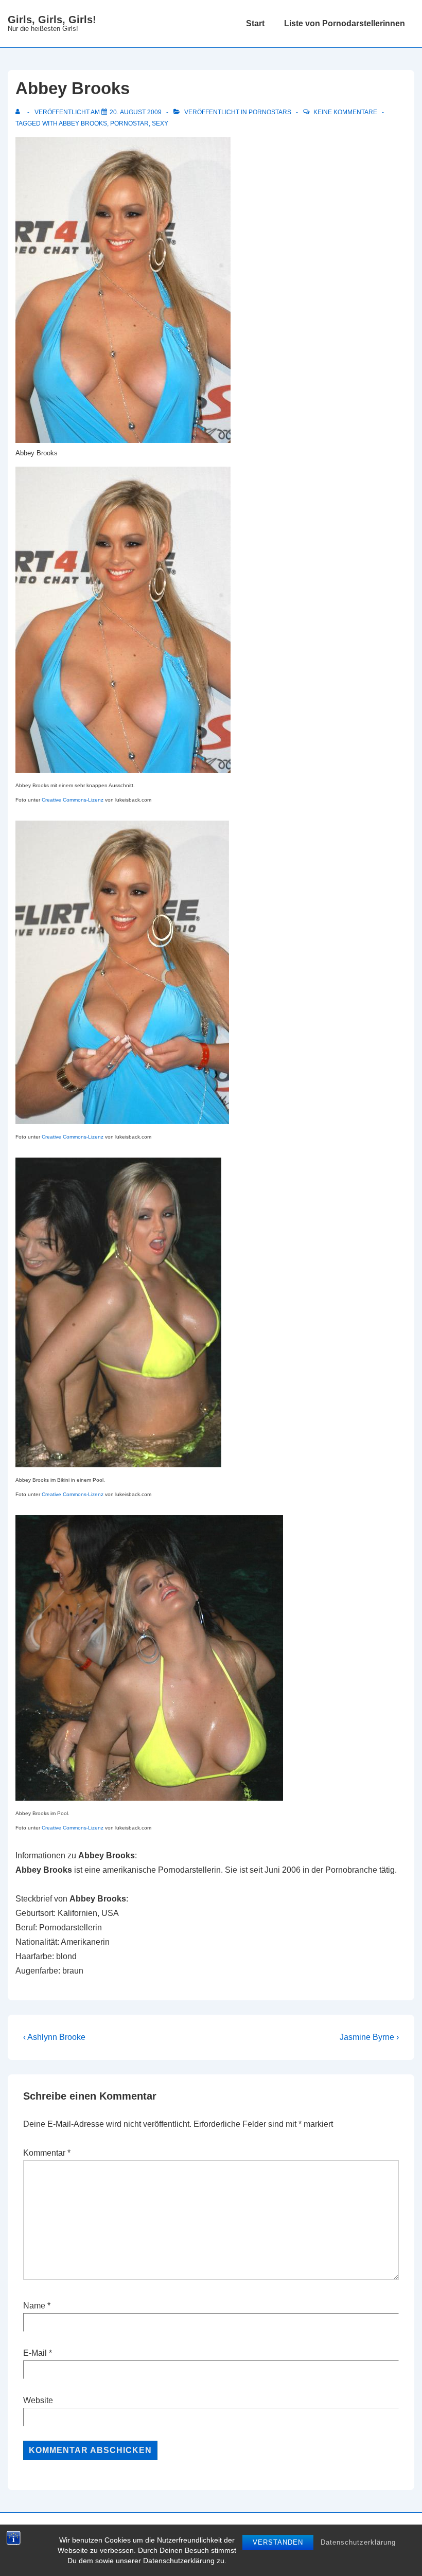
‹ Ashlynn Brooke (54, 2037)
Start (255, 23)
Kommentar (47, 2153)
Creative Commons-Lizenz (73, 800)
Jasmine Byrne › (369, 2037)
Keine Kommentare (345, 112)
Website (38, 2400)
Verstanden (278, 2542)
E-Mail (35, 2353)
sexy (160, 123)
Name (34, 2306)
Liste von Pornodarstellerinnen (345, 23)
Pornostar (129, 123)
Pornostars (270, 112)
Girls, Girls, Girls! (52, 20)
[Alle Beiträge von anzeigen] (20, 112)
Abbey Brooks (83, 123)
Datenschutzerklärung (358, 2542)
